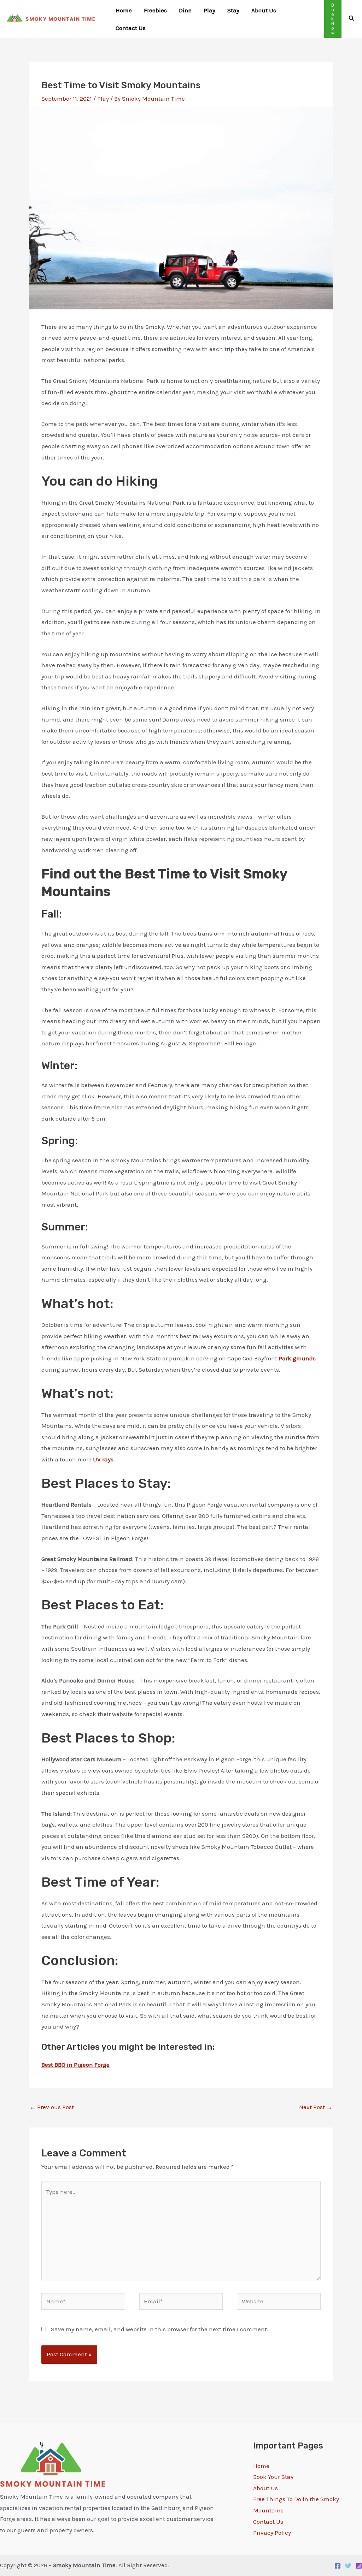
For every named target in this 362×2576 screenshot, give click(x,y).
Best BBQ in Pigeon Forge (75, 2065)
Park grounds (297, 1358)
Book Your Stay (273, 2477)
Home (261, 2466)
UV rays (103, 1459)
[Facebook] (338, 2566)
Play (103, 99)
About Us (265, 2488)
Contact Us (268, 2522)
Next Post (316, 2107)
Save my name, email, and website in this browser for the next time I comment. (160, 2329)
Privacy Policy (272, 2533)
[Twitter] (348, 2566)
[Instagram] (359, 2566)
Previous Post (52, 2107)
